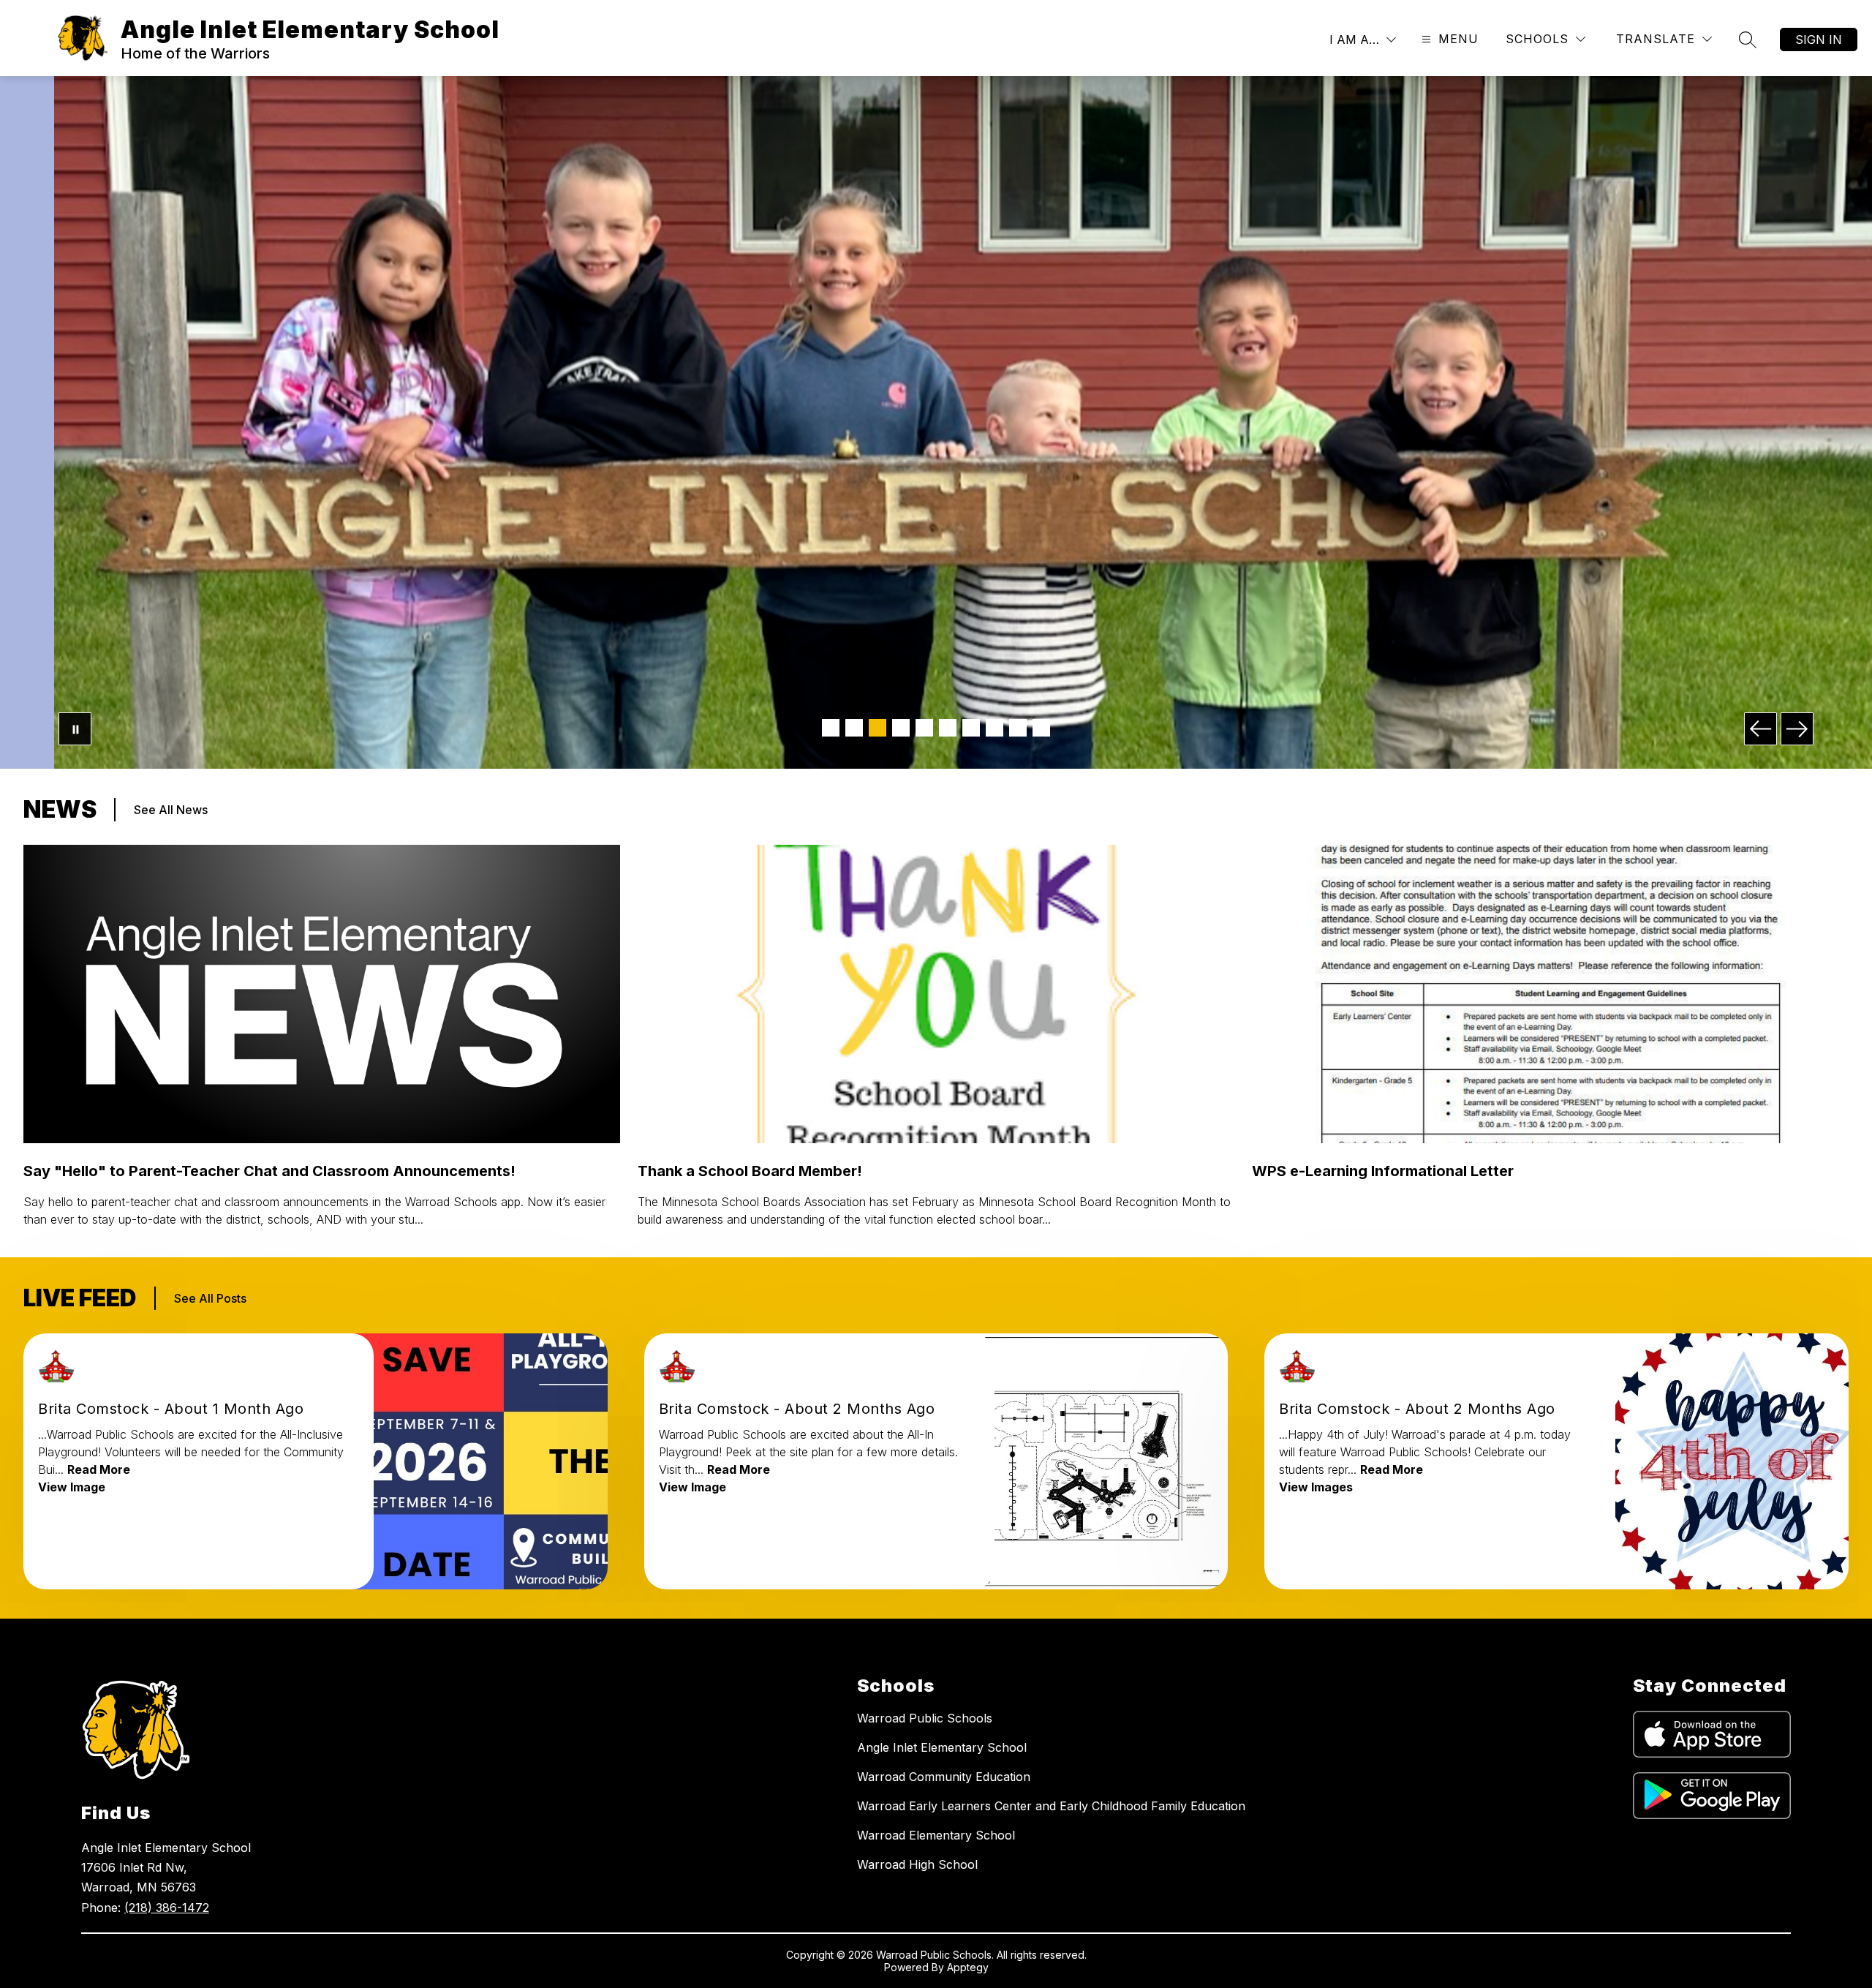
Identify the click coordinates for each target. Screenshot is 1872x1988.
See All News (171, 810)
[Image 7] (971, 728)
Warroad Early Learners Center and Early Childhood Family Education (1051, 1806)
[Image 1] (831, 728)
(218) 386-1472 (167, 1908)
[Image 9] (1018, 728)
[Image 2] (854, 728)
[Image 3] (877, 728)
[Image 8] (994, 728)
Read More (99, 1469)
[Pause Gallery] (75, 729)
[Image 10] (1041, 728)
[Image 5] (924, 728)
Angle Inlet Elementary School (942, 1747)
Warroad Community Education (944, 1777)
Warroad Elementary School (936, 1835)
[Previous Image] (1760, 729)
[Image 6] (948, 728)
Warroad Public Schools (925, 1718)
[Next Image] (1797, 729)
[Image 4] (901, 728)
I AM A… (1354, 39)
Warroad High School (917, 1864)
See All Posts (210, 1298)
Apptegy (968, 1967)
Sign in (1819, 39)
